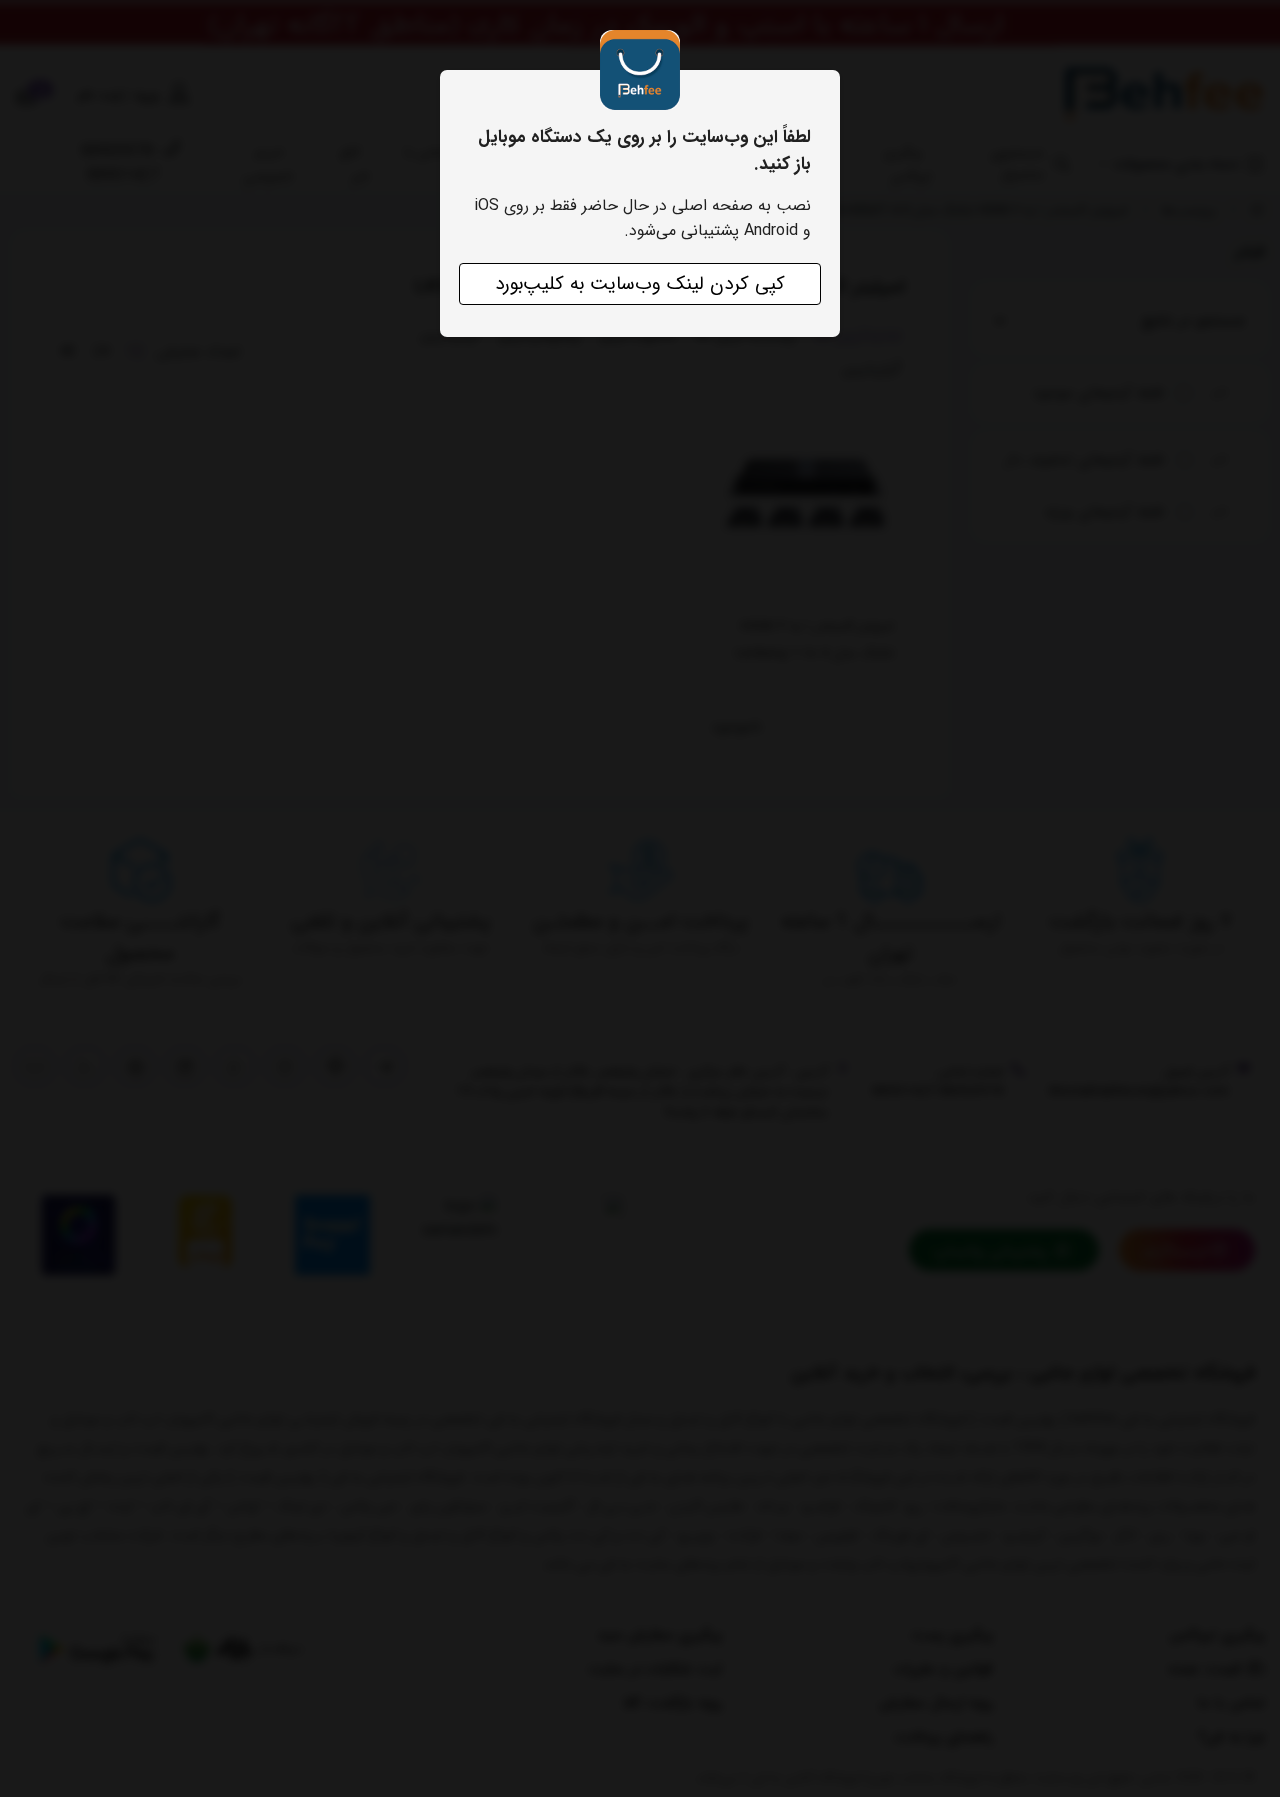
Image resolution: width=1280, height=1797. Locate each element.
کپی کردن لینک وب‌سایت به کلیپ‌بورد (640, 284)
